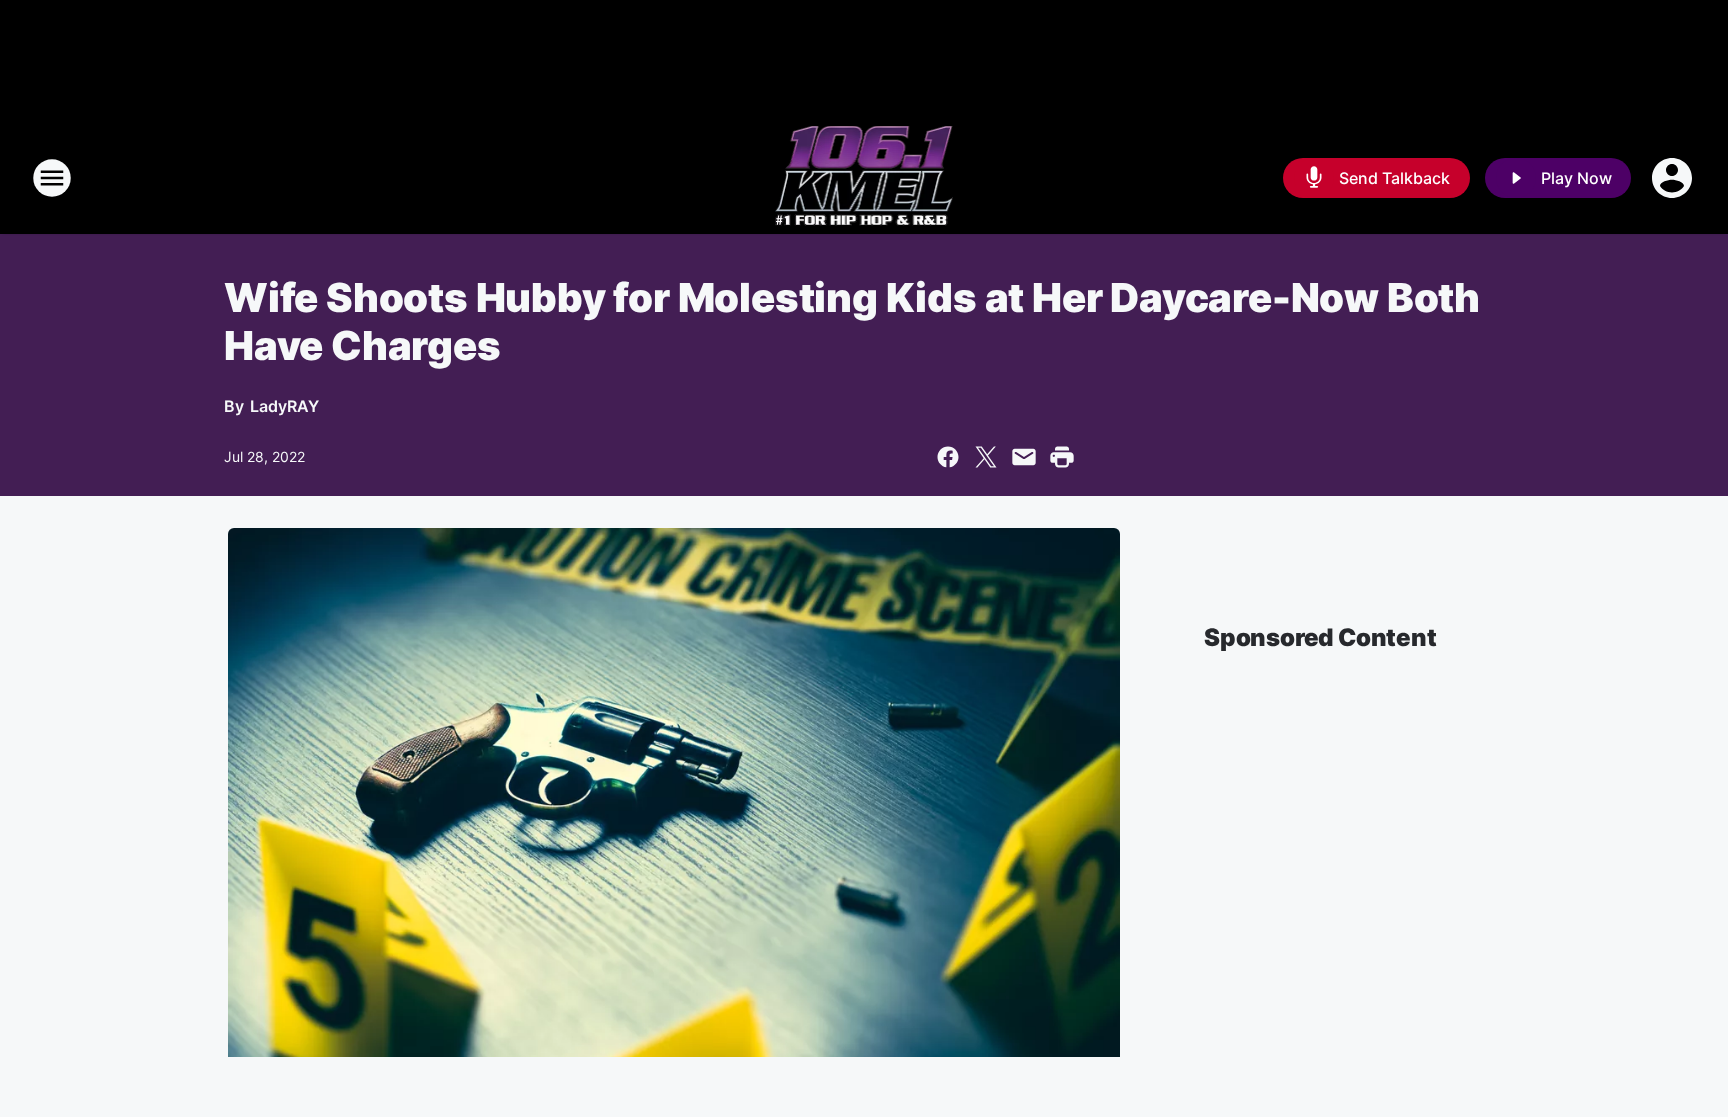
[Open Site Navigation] (52, 178)
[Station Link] (864, 178)
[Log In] (1674, 178)
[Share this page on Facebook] (948, 457)
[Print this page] (1062, 457)
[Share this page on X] (986, 457)
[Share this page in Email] (1024, 457)
